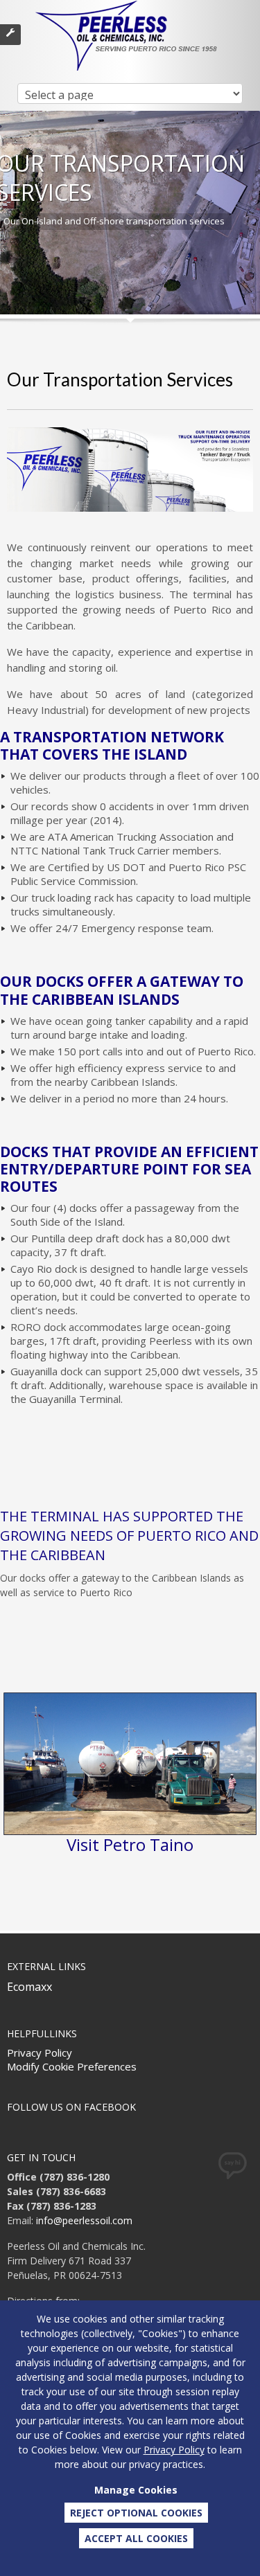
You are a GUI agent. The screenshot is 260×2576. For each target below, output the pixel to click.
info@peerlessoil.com (84, 2220)
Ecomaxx (29, 1987)
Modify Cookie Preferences (72, 2066)
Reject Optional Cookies (136, 2513)
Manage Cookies (136, 2490)
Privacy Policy (40, 2052)
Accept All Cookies (136, 2538)
